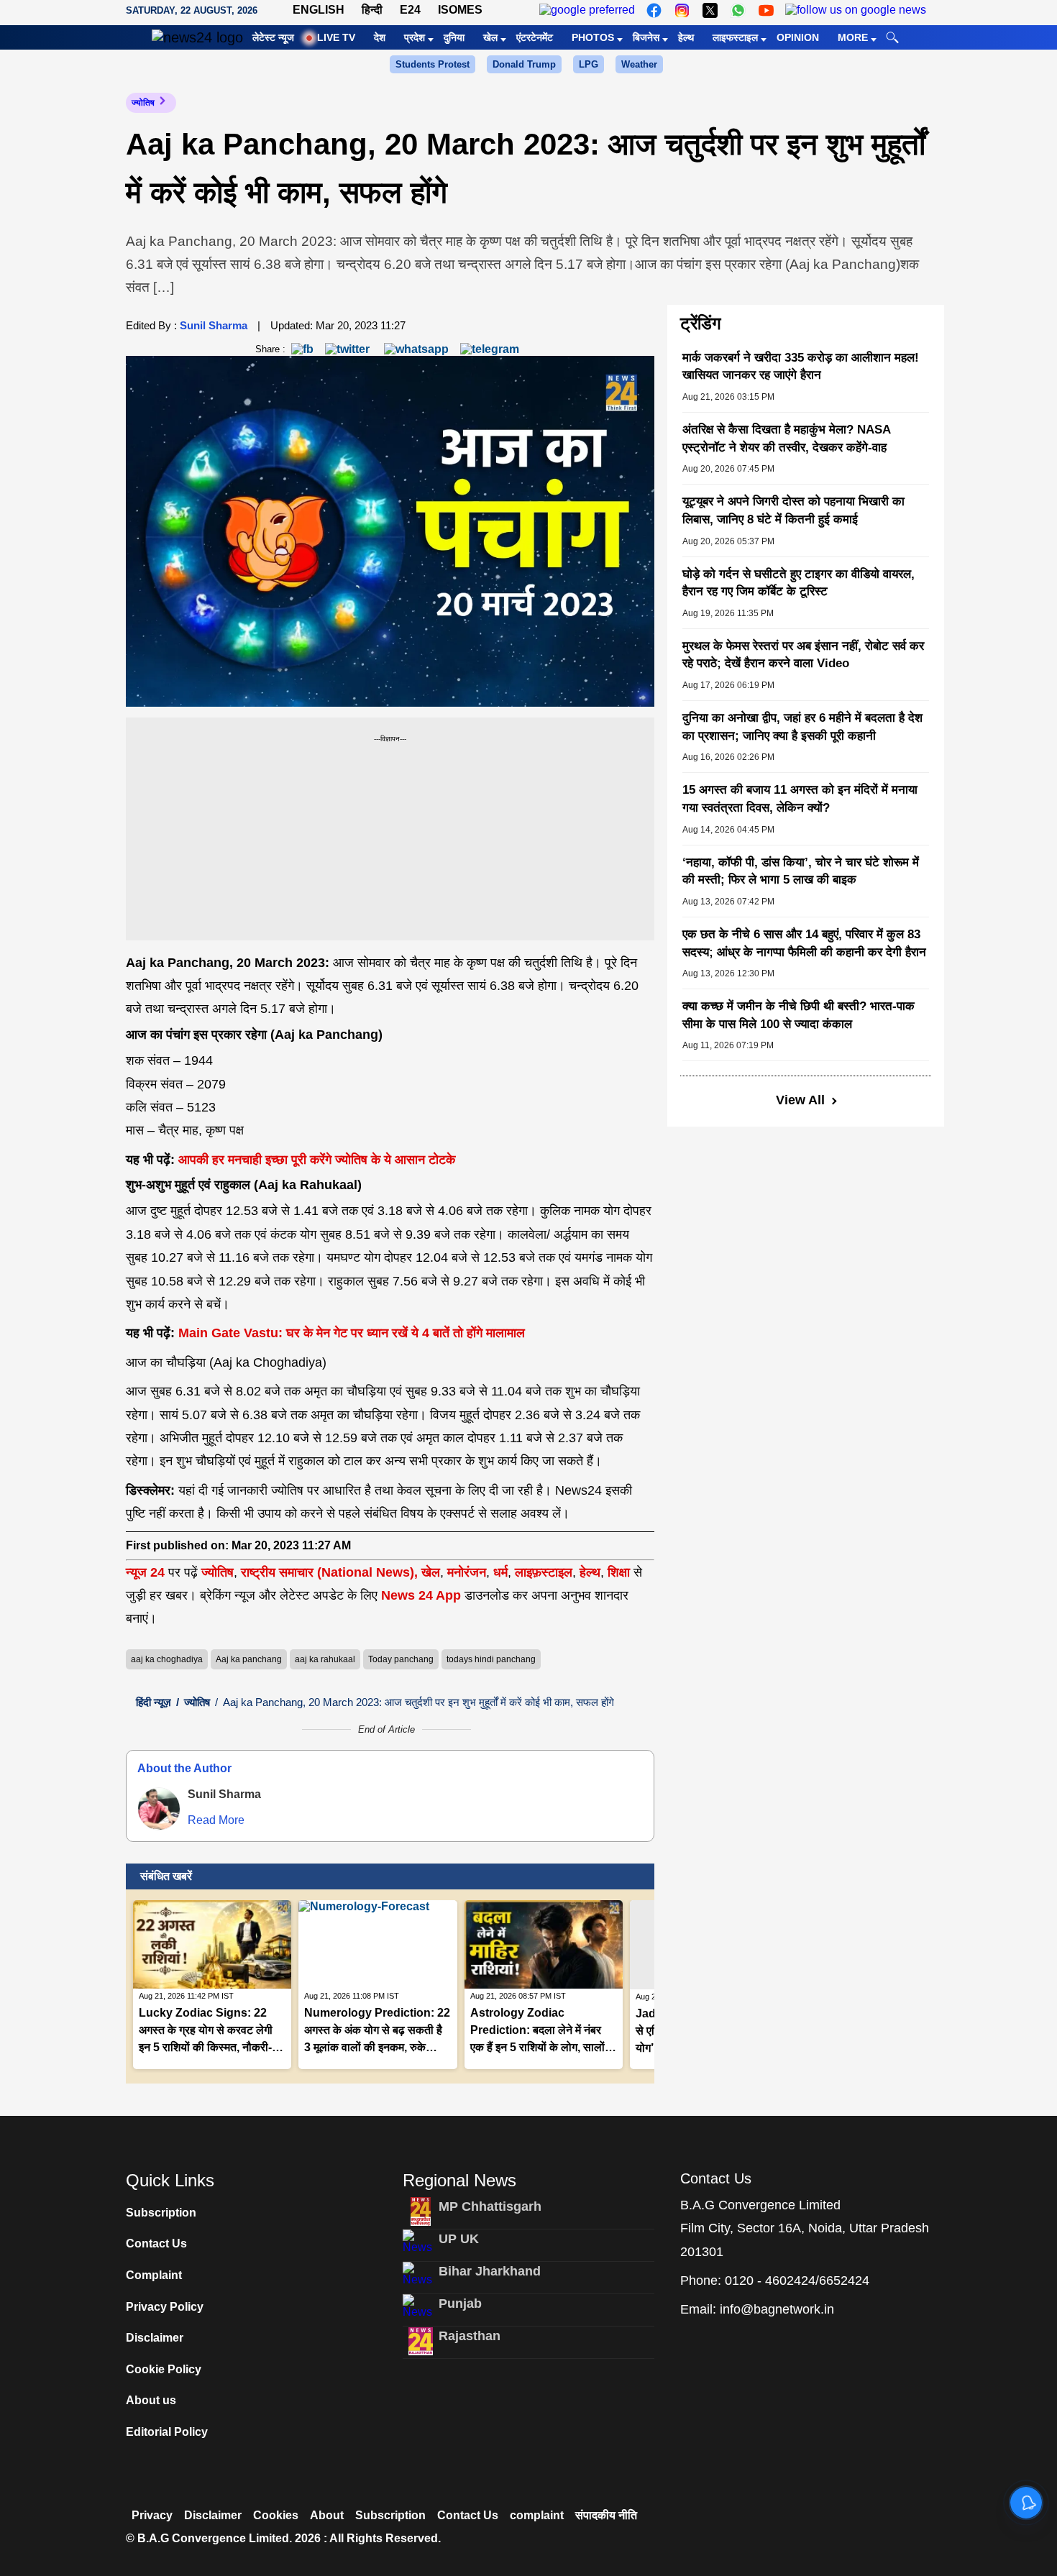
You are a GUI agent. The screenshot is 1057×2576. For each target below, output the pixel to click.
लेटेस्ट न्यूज (273, 37)
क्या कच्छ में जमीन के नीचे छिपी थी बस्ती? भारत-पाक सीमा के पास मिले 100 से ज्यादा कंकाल (799, 1015)
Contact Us (156, 2243)
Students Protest (433, 64)
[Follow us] (856, 10)
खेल (490, 37)
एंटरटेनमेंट (535, 37)
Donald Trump (524, 64)
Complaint (154, 2275)
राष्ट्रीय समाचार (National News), (329, 1572)
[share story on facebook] (302, 348)
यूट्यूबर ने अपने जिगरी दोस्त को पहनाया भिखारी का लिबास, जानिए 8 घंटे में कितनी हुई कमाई (793, 510)
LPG (589, 64)
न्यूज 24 (147, 1572)
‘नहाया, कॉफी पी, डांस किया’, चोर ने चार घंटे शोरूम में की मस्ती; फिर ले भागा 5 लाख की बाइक (801, 871)
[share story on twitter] (349, 348)
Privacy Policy (165, 2307)
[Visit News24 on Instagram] (682, 10)
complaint (537, 2515)
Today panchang (401, 1659)
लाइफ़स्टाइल (544, 1572)
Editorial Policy (167, 2432)
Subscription (161, 2213)
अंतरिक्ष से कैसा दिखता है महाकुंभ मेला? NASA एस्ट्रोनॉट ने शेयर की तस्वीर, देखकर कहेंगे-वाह (786, 439)
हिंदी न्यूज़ (154, 1702)
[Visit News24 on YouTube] (766, 10)
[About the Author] (159, 1809)
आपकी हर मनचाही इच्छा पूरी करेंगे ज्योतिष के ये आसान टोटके (317, 1160)
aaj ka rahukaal (325, 1659)
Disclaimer (155, 2338)
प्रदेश (415, 37)
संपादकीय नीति (606, 2515)
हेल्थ (686, 37)
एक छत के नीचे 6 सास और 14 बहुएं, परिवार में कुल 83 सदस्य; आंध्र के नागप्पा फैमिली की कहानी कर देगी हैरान (804, 943)
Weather (639, 64)
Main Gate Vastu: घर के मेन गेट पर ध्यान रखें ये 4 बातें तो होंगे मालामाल (352, 1333)
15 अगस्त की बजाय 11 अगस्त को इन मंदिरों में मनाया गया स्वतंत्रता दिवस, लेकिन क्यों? (800, 799)
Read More (216, 1820)
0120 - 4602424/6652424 (797, 2281)
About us (151, 2400)
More (853, 37)
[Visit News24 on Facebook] (654, 10)
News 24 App (423, 1595)
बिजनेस (646, 37)
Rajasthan (470, 2336)
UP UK (459, 2239)
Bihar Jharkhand (490, 2271)
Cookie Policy (164, 2369)
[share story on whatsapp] (416, 348)
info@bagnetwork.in (777, 2309)
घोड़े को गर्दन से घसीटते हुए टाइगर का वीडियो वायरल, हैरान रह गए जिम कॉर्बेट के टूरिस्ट (799, 583)
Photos (593, 37)
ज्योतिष (143, 103)
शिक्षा (619, 1572)
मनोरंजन (467, 1572)
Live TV (336, 37)
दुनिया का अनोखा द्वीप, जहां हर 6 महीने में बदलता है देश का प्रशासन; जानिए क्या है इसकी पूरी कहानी (802, 727)
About (327, 2515)
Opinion (798, 37)
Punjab (460, 2304)
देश (380, 37)
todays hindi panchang (491, 1659)
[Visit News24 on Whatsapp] (738, 10)
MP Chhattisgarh (490, 2206)
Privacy (152, 2515)
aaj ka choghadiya (167, 1659)
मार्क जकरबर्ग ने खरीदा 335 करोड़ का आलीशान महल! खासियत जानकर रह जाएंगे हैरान (801, 367)
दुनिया (454, 37)
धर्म (500, 1572)
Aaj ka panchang (249, 1659)
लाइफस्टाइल (735, 37)
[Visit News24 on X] (710, 10)
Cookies (276, 2515)
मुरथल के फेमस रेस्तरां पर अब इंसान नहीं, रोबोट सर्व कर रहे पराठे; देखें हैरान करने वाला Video (803, 655)
